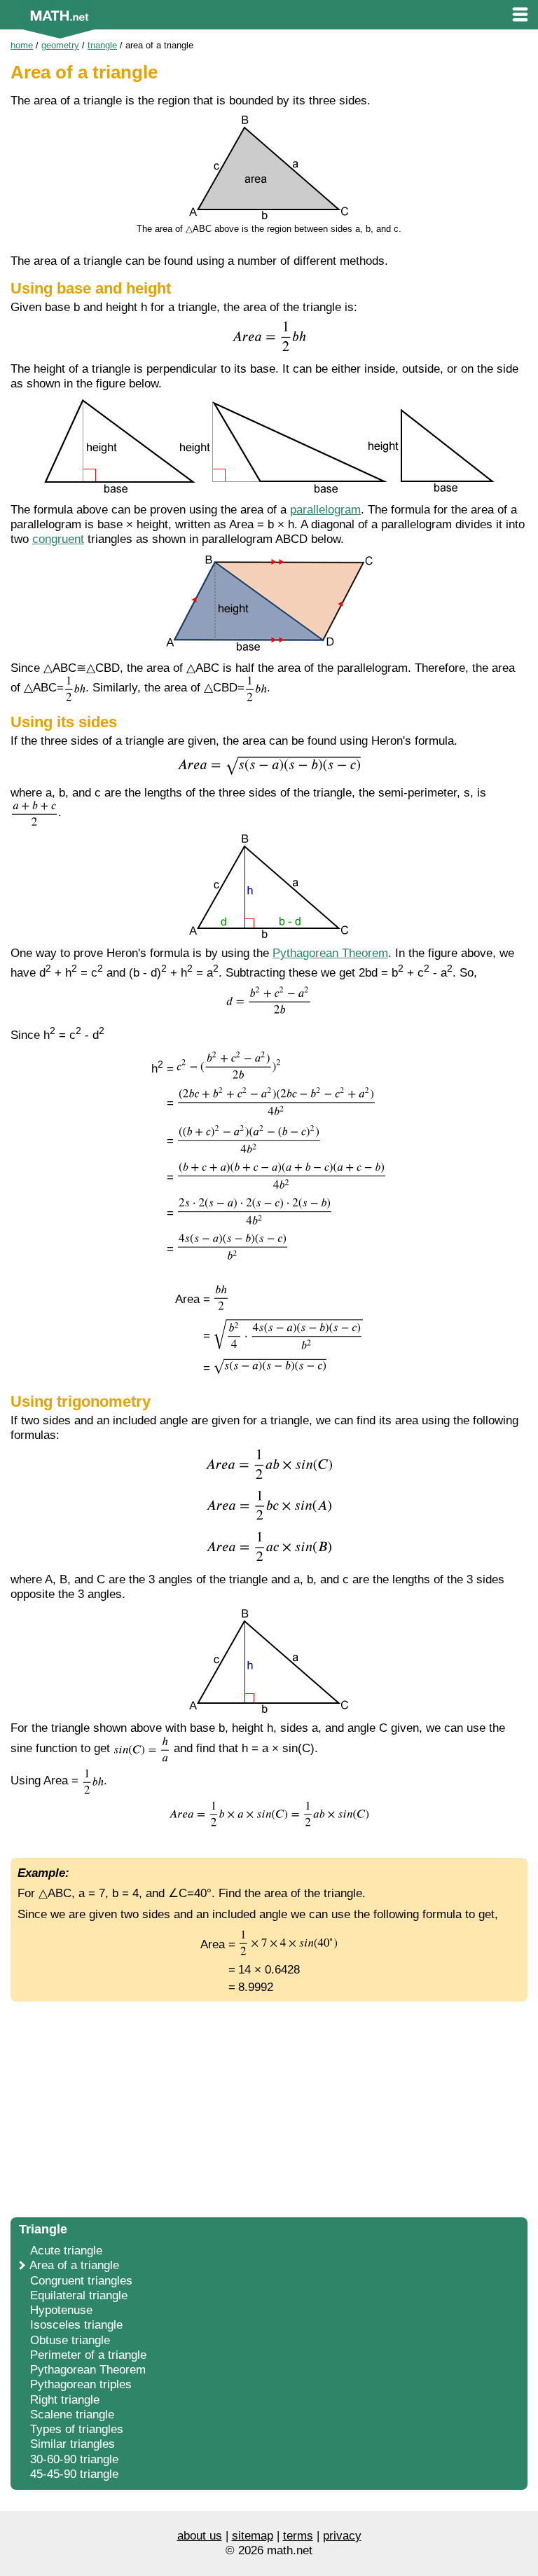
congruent (58, 539)
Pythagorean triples (81, 2384)
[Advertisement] (269, 2107)
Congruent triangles (81, 2281)
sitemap (253, 2536)
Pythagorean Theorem (330, 953)
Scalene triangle (72, 2415)
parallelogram (325, 510)
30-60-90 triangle (74, 2459)
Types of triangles (77, 2429)
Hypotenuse (61, 2310)
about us (200, 2536)
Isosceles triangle (76, 2325)
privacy (342, 2536)
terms (298, 2536)
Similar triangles (73, 2444)
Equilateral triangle (79, 2295)
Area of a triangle (74, 2265)
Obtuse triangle (70, 2340)
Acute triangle (66, 2251)
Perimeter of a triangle (88, 2355)
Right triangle (65, 2400)
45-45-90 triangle (74, 2474)
